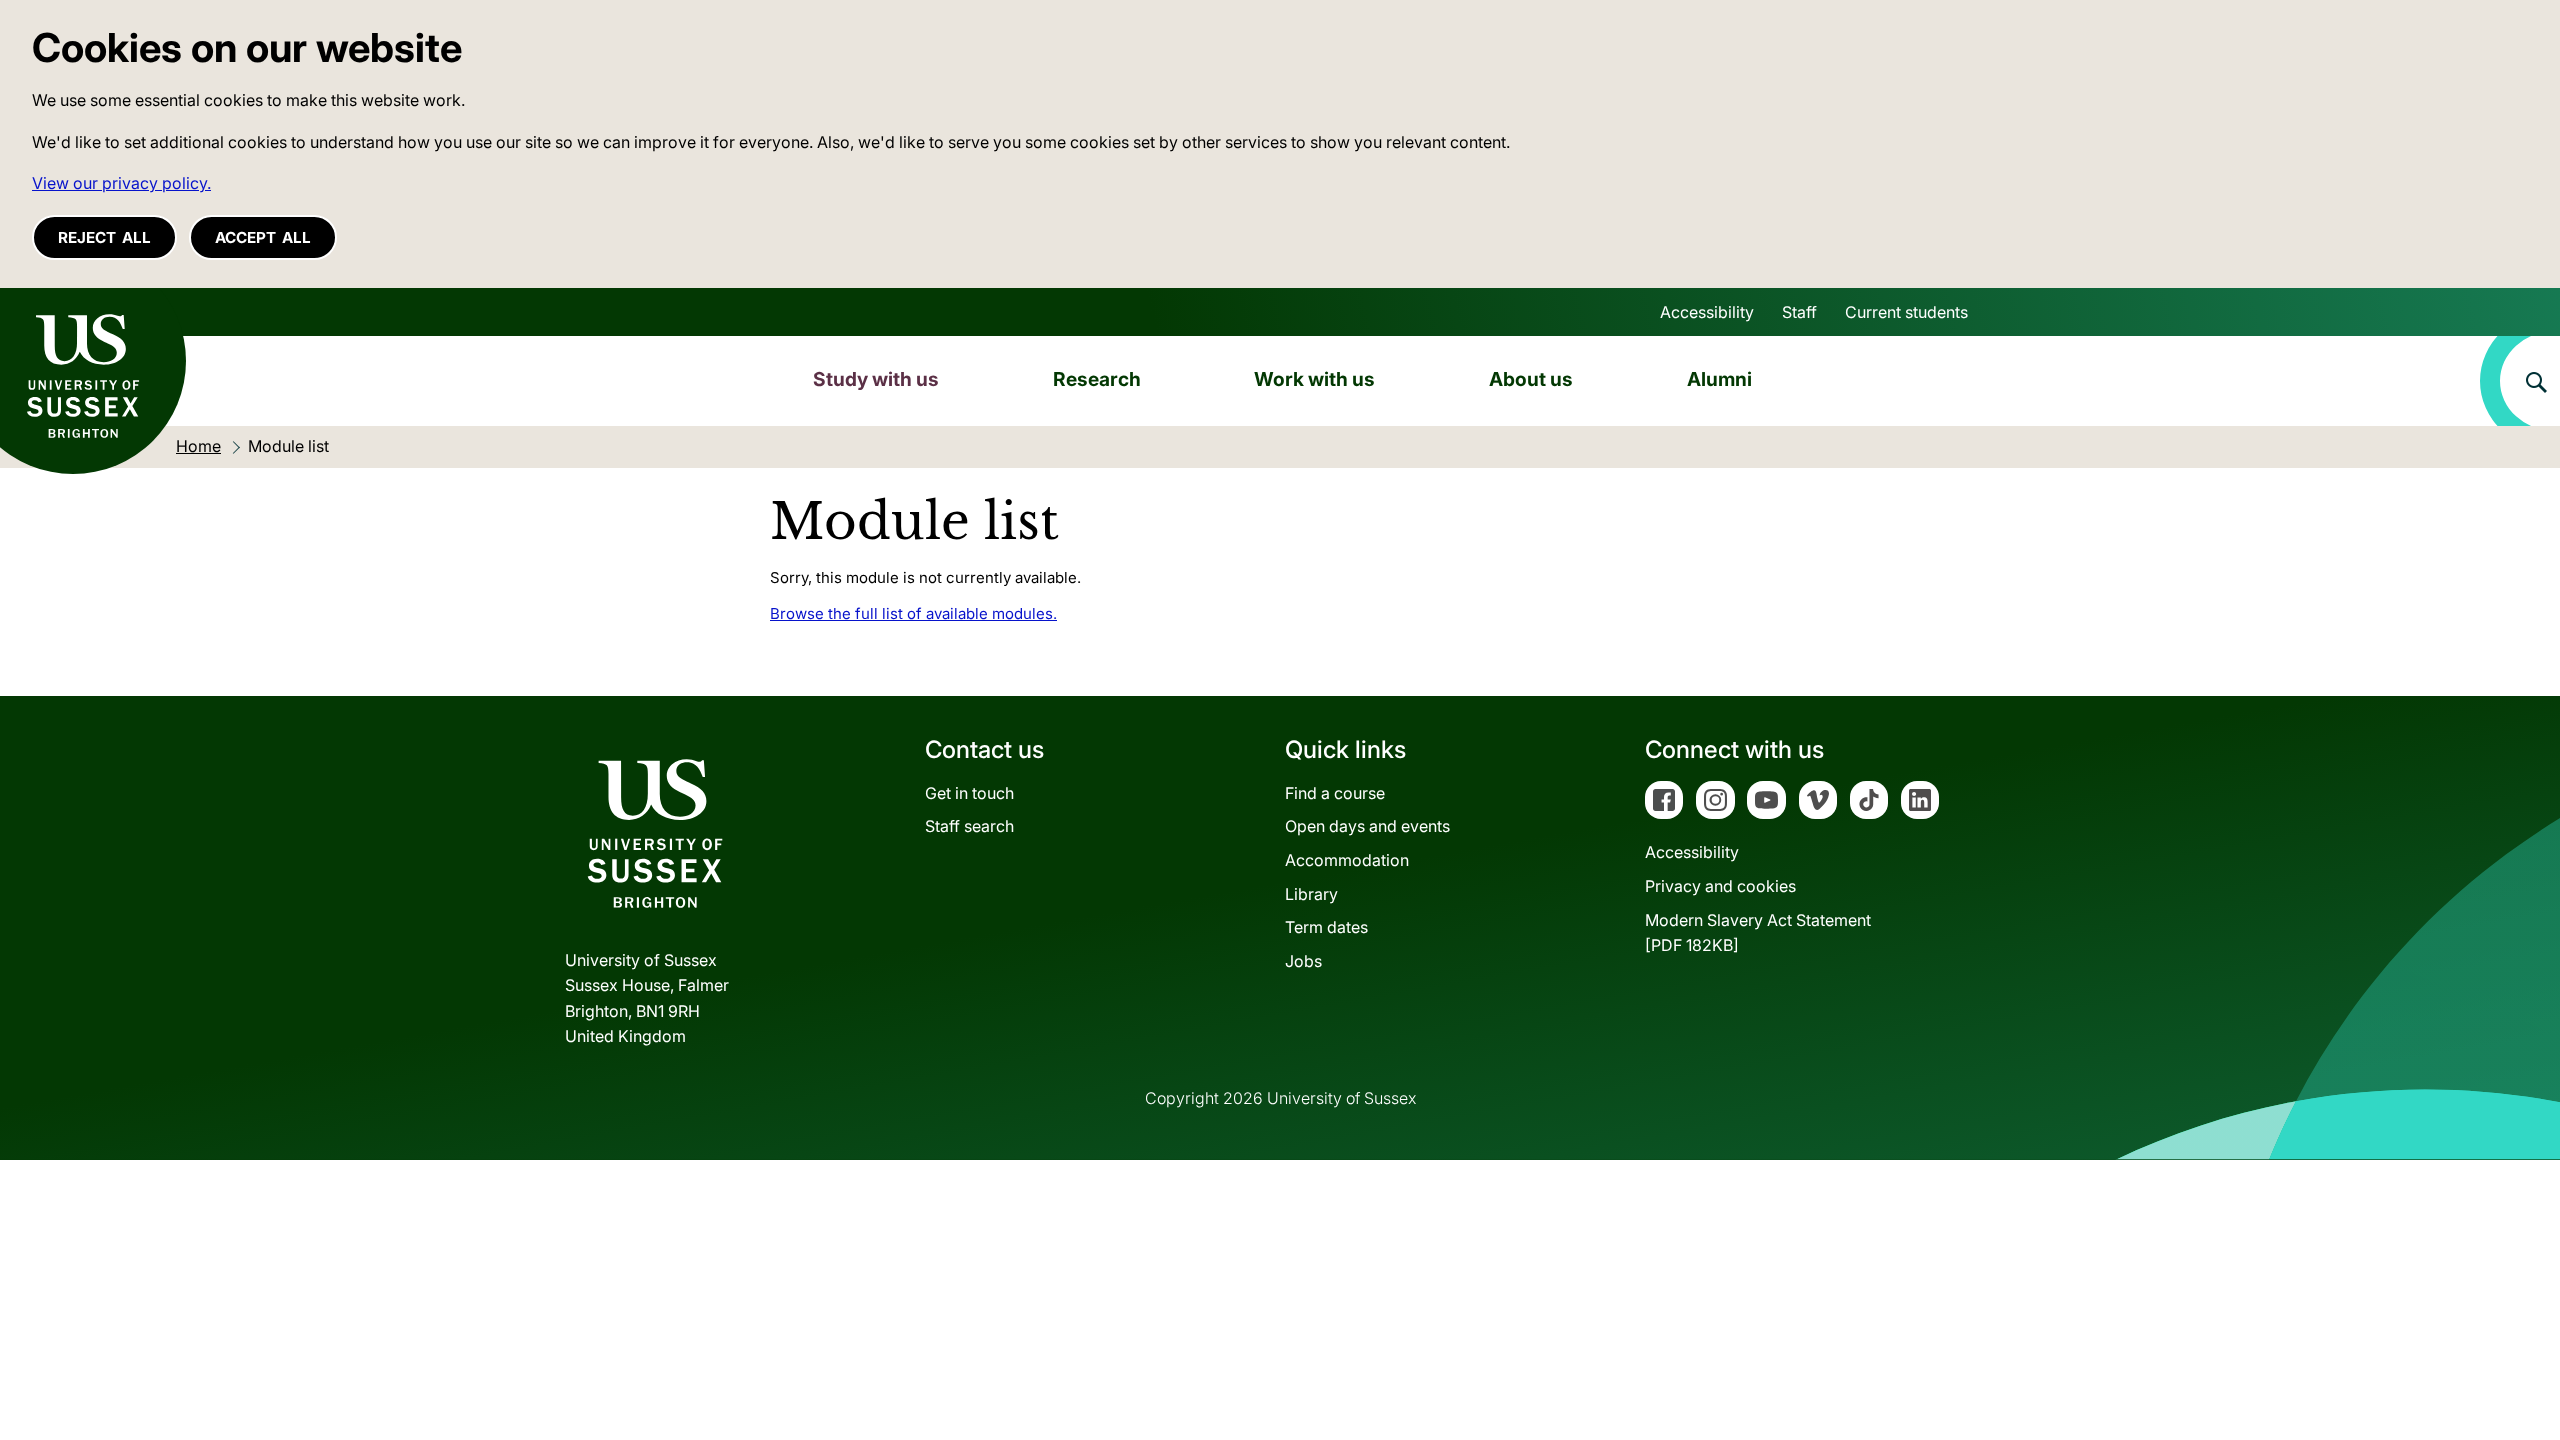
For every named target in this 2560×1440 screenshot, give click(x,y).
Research (1097, 379)
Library (1311, 894)
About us (1531, 379)
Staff (1799, 312)
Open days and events (1367, 826)
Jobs (1303, 961)
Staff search (969, 826)
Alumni (1719, 379)
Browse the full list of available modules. (913, 613)
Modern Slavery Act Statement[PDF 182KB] (1758, 933)
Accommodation (1347, 860)
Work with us (1314, 379)
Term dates (1326, 927)
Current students (1906, 312)
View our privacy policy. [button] (121, 183)
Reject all (104, 237)
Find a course (1335, 793)
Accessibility (1707, 312)
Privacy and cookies (1720, 886)
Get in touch (969, 793)
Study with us (876, 379)
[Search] (2520, 381)
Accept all (263, 237)
